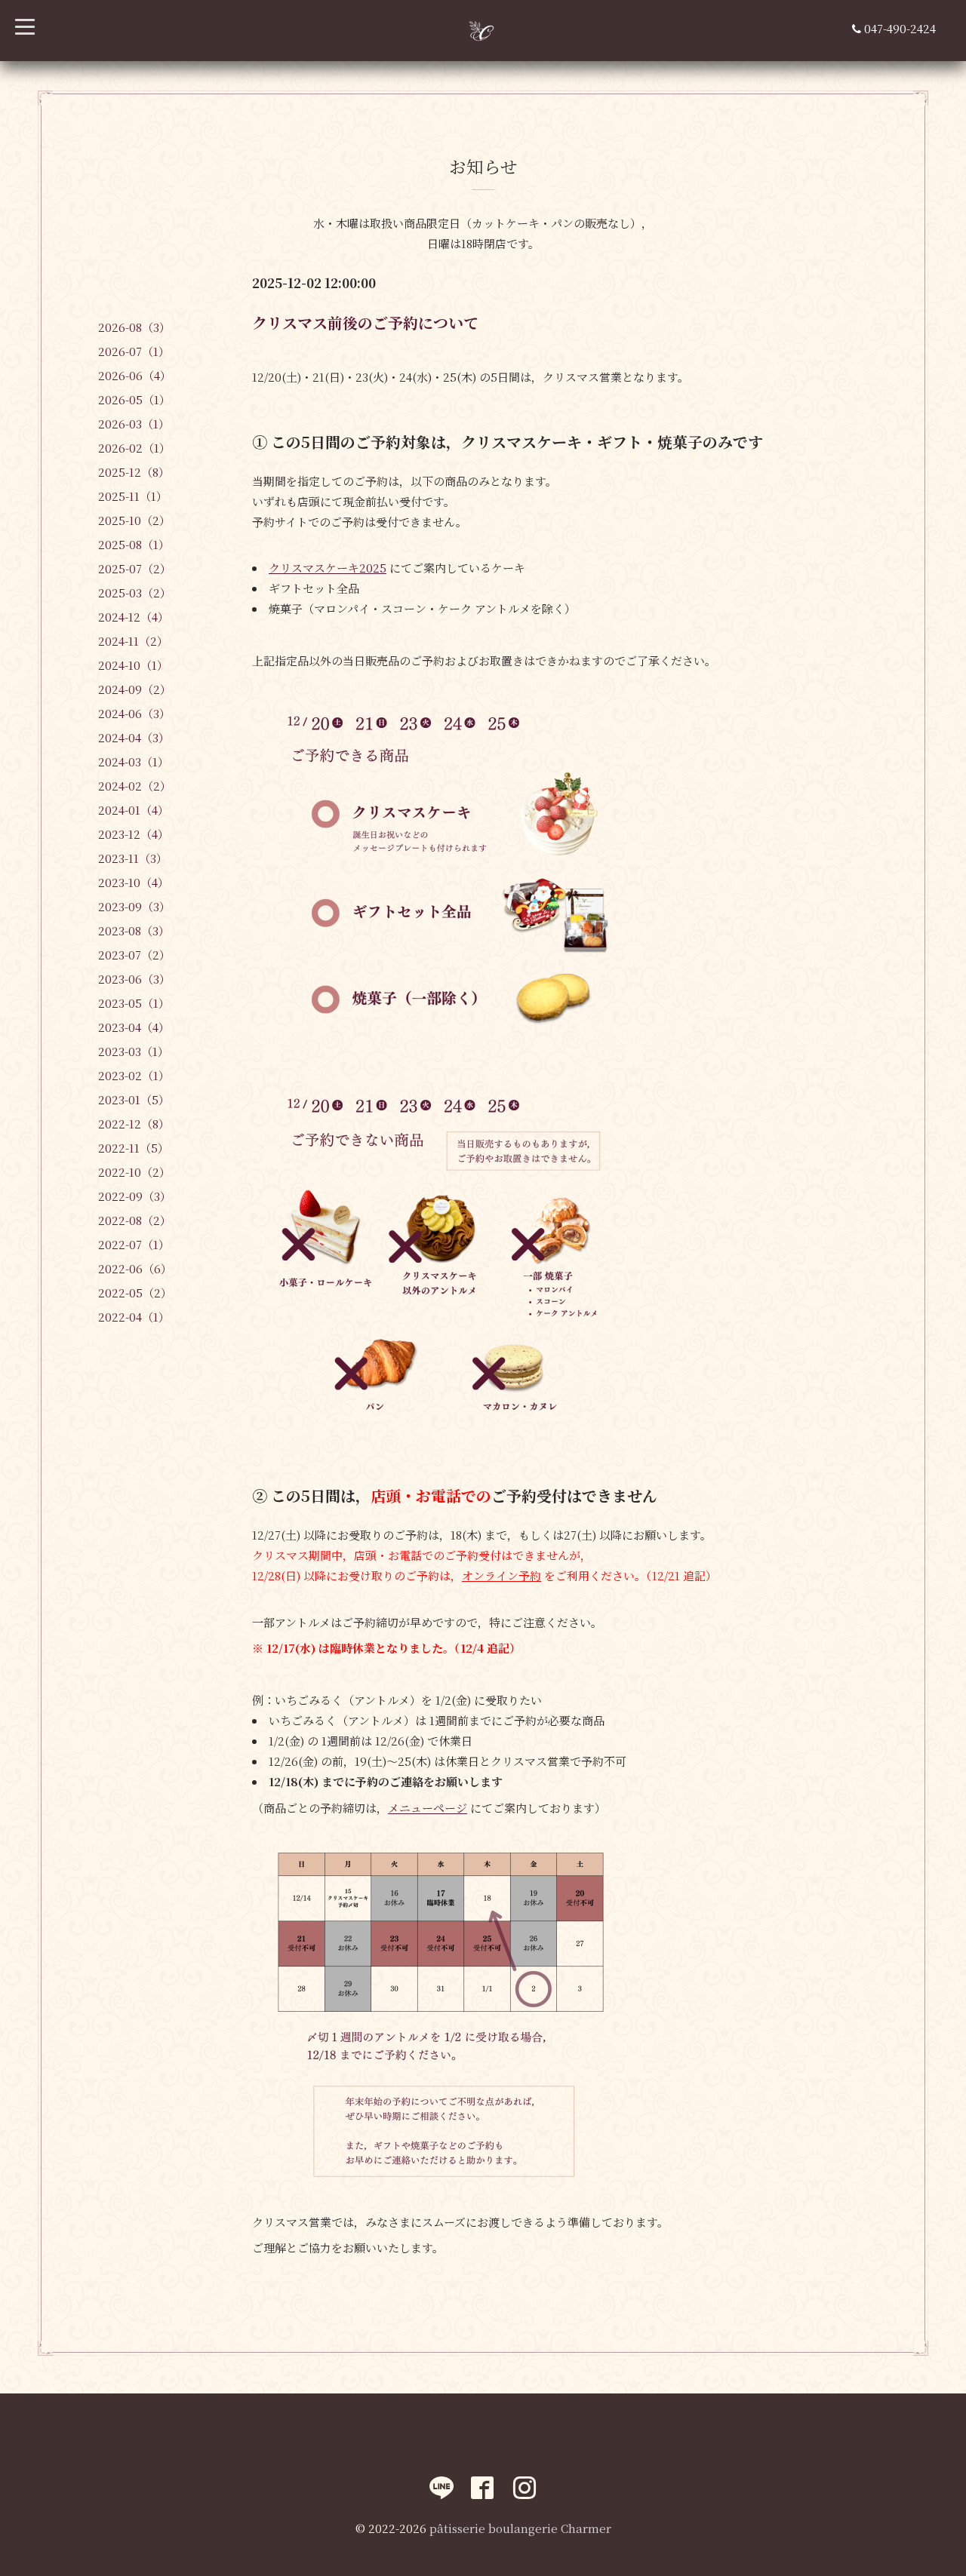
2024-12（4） (134, 617)
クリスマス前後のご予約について (365, 322)
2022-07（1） (134, 1244)
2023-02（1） (134, 1075)
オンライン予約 (501, 1575)
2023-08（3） (134, 930)
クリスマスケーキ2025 (328, 568)
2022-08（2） (135, 1220)
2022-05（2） (135, 1293)
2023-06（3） (134, 979)
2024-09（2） (135, 689)
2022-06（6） (135, 1268)
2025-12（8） (134, 472)
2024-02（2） (135, 786)
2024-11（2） (133, 641)
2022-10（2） (134, 1172)
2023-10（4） (134, 882)
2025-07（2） (135, 568)
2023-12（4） (134, 834)
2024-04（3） (134, 737)
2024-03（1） (134, 761)
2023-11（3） (133, 858)
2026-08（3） (134, 327)
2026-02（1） (134, 448)
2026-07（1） (134, 351)
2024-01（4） (134, 810)
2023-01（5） (134, 1099)
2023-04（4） (134, 1027)
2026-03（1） (134, 424)
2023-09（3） (134, 906)
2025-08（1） (134, 544)
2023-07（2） (134, 955)
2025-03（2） (135, 593)
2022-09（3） (135, 1196)
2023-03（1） (134, 1051)
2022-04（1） (134, 1317)
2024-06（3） (134, 713)
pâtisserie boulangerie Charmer (520, 2528)
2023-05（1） (134, 1003)
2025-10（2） (134, 520)
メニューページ (428, 1808)
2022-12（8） (134, 1124)
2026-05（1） (134, 399)
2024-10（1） (133, 665)
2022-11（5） (134, 1148)
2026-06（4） (135, 375)
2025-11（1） (133, 496)
